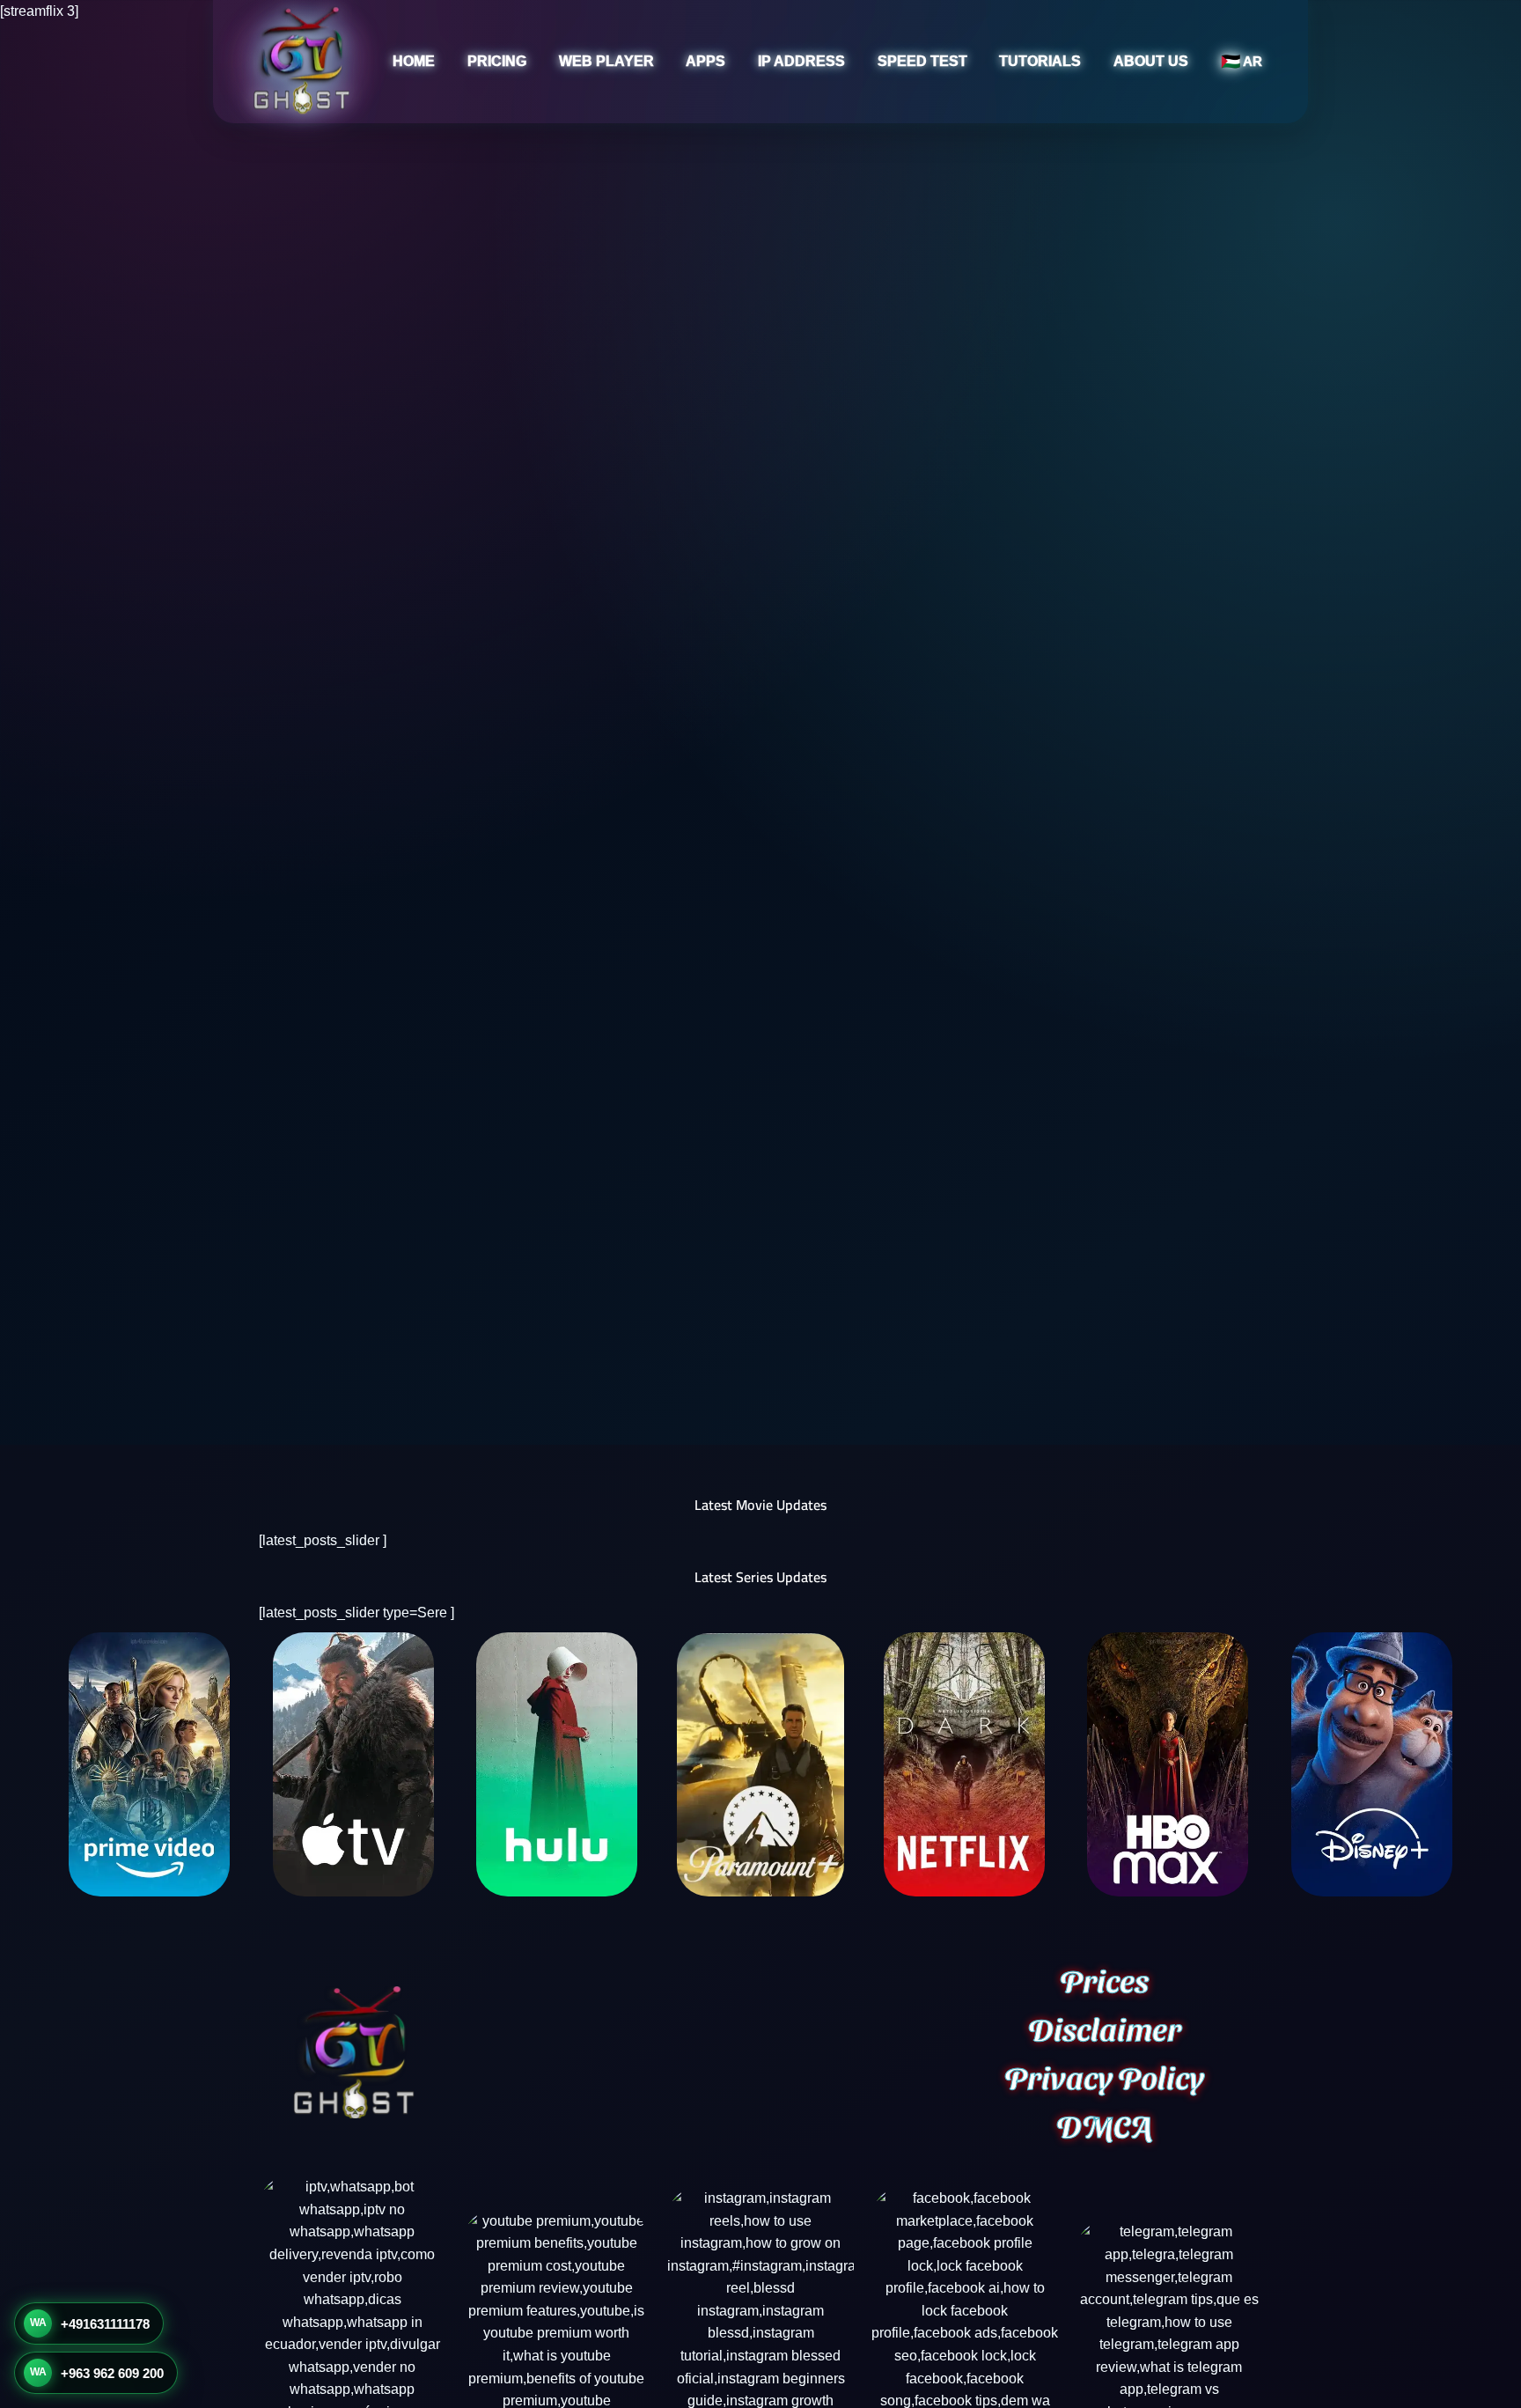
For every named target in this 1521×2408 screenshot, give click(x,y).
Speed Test (922, 61)
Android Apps (680, 120)
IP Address (801, 61)
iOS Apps (668, 154)
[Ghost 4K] (301, 62)
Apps (705, 61)
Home (414, 61)
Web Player (606, 61)
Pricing (497, 61)
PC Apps (665, 187)
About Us (1151, 61)
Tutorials (1040, 61)
